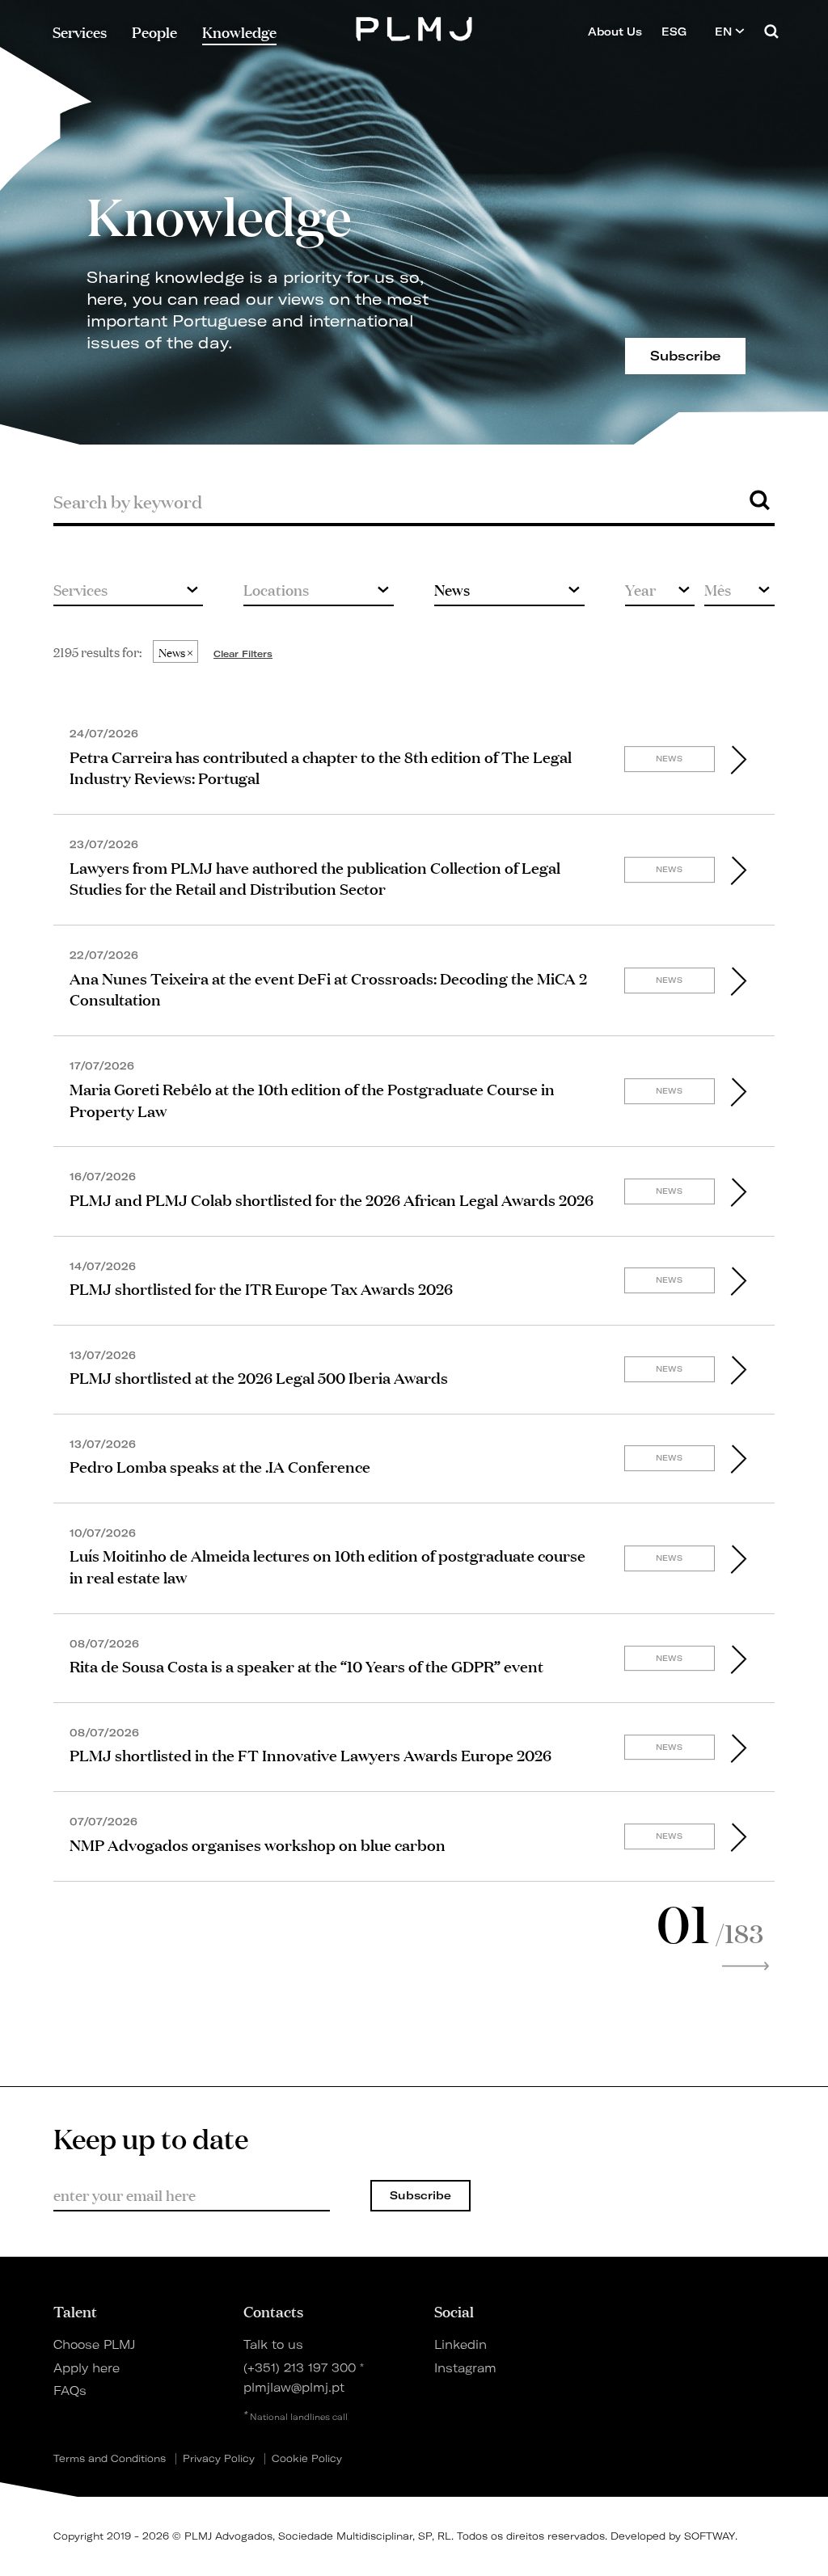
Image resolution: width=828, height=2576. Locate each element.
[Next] (746, 1967)
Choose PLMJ (94, 2345)
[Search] (771, 31)
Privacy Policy (219, 2459)
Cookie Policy (307, 2459)
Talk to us (273, 2345)
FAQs (70, 2391)
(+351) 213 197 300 (300, 2368)
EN (725, 32)
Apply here (87, 2368)
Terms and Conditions (110, 2459)
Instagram (465, 2368)
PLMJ (414, 27)
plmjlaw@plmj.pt (294, 2388)
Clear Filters (243, 654)
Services (80, 32)
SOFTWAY (710, 2536)
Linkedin (460, 2345)
